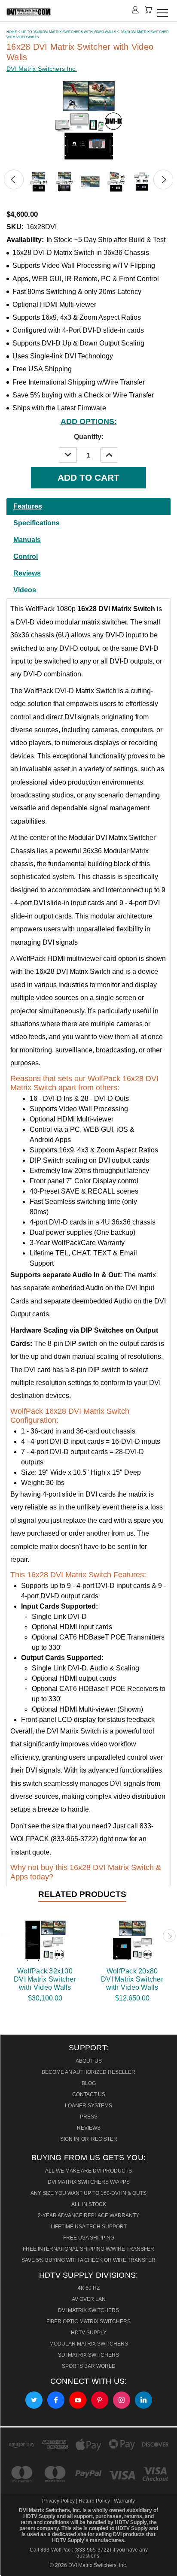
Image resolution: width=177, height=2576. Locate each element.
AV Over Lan (89, 2299)
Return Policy (94, 2501)
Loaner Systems (88, 2106)
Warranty (124, 2501)
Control (26, 556)
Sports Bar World (89, 2366)
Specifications (37, 523)
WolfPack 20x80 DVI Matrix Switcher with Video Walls (132, 1979)
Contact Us (89, 2094)
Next (163, 179)
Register (104, 2139)
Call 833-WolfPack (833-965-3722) (70, 2550)
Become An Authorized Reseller (88, 2072)
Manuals (27, 540)
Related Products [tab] (82, 1894)
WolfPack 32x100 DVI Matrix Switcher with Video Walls (45, 1979)
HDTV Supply (89, 2333)
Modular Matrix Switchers (89, 2344)
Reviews (27, 573)
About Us (89, 2061)
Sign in (70, 2139)
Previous (14, 179)
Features (28, 506)
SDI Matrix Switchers (88, 2355)
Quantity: (89, 437)
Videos (25, 590)
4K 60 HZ (89, 2288)
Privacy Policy (59, 2501)
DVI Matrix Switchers (88, 2310)
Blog (89, 2083)
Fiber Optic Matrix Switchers (88, 2321)
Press (89, 2117)
